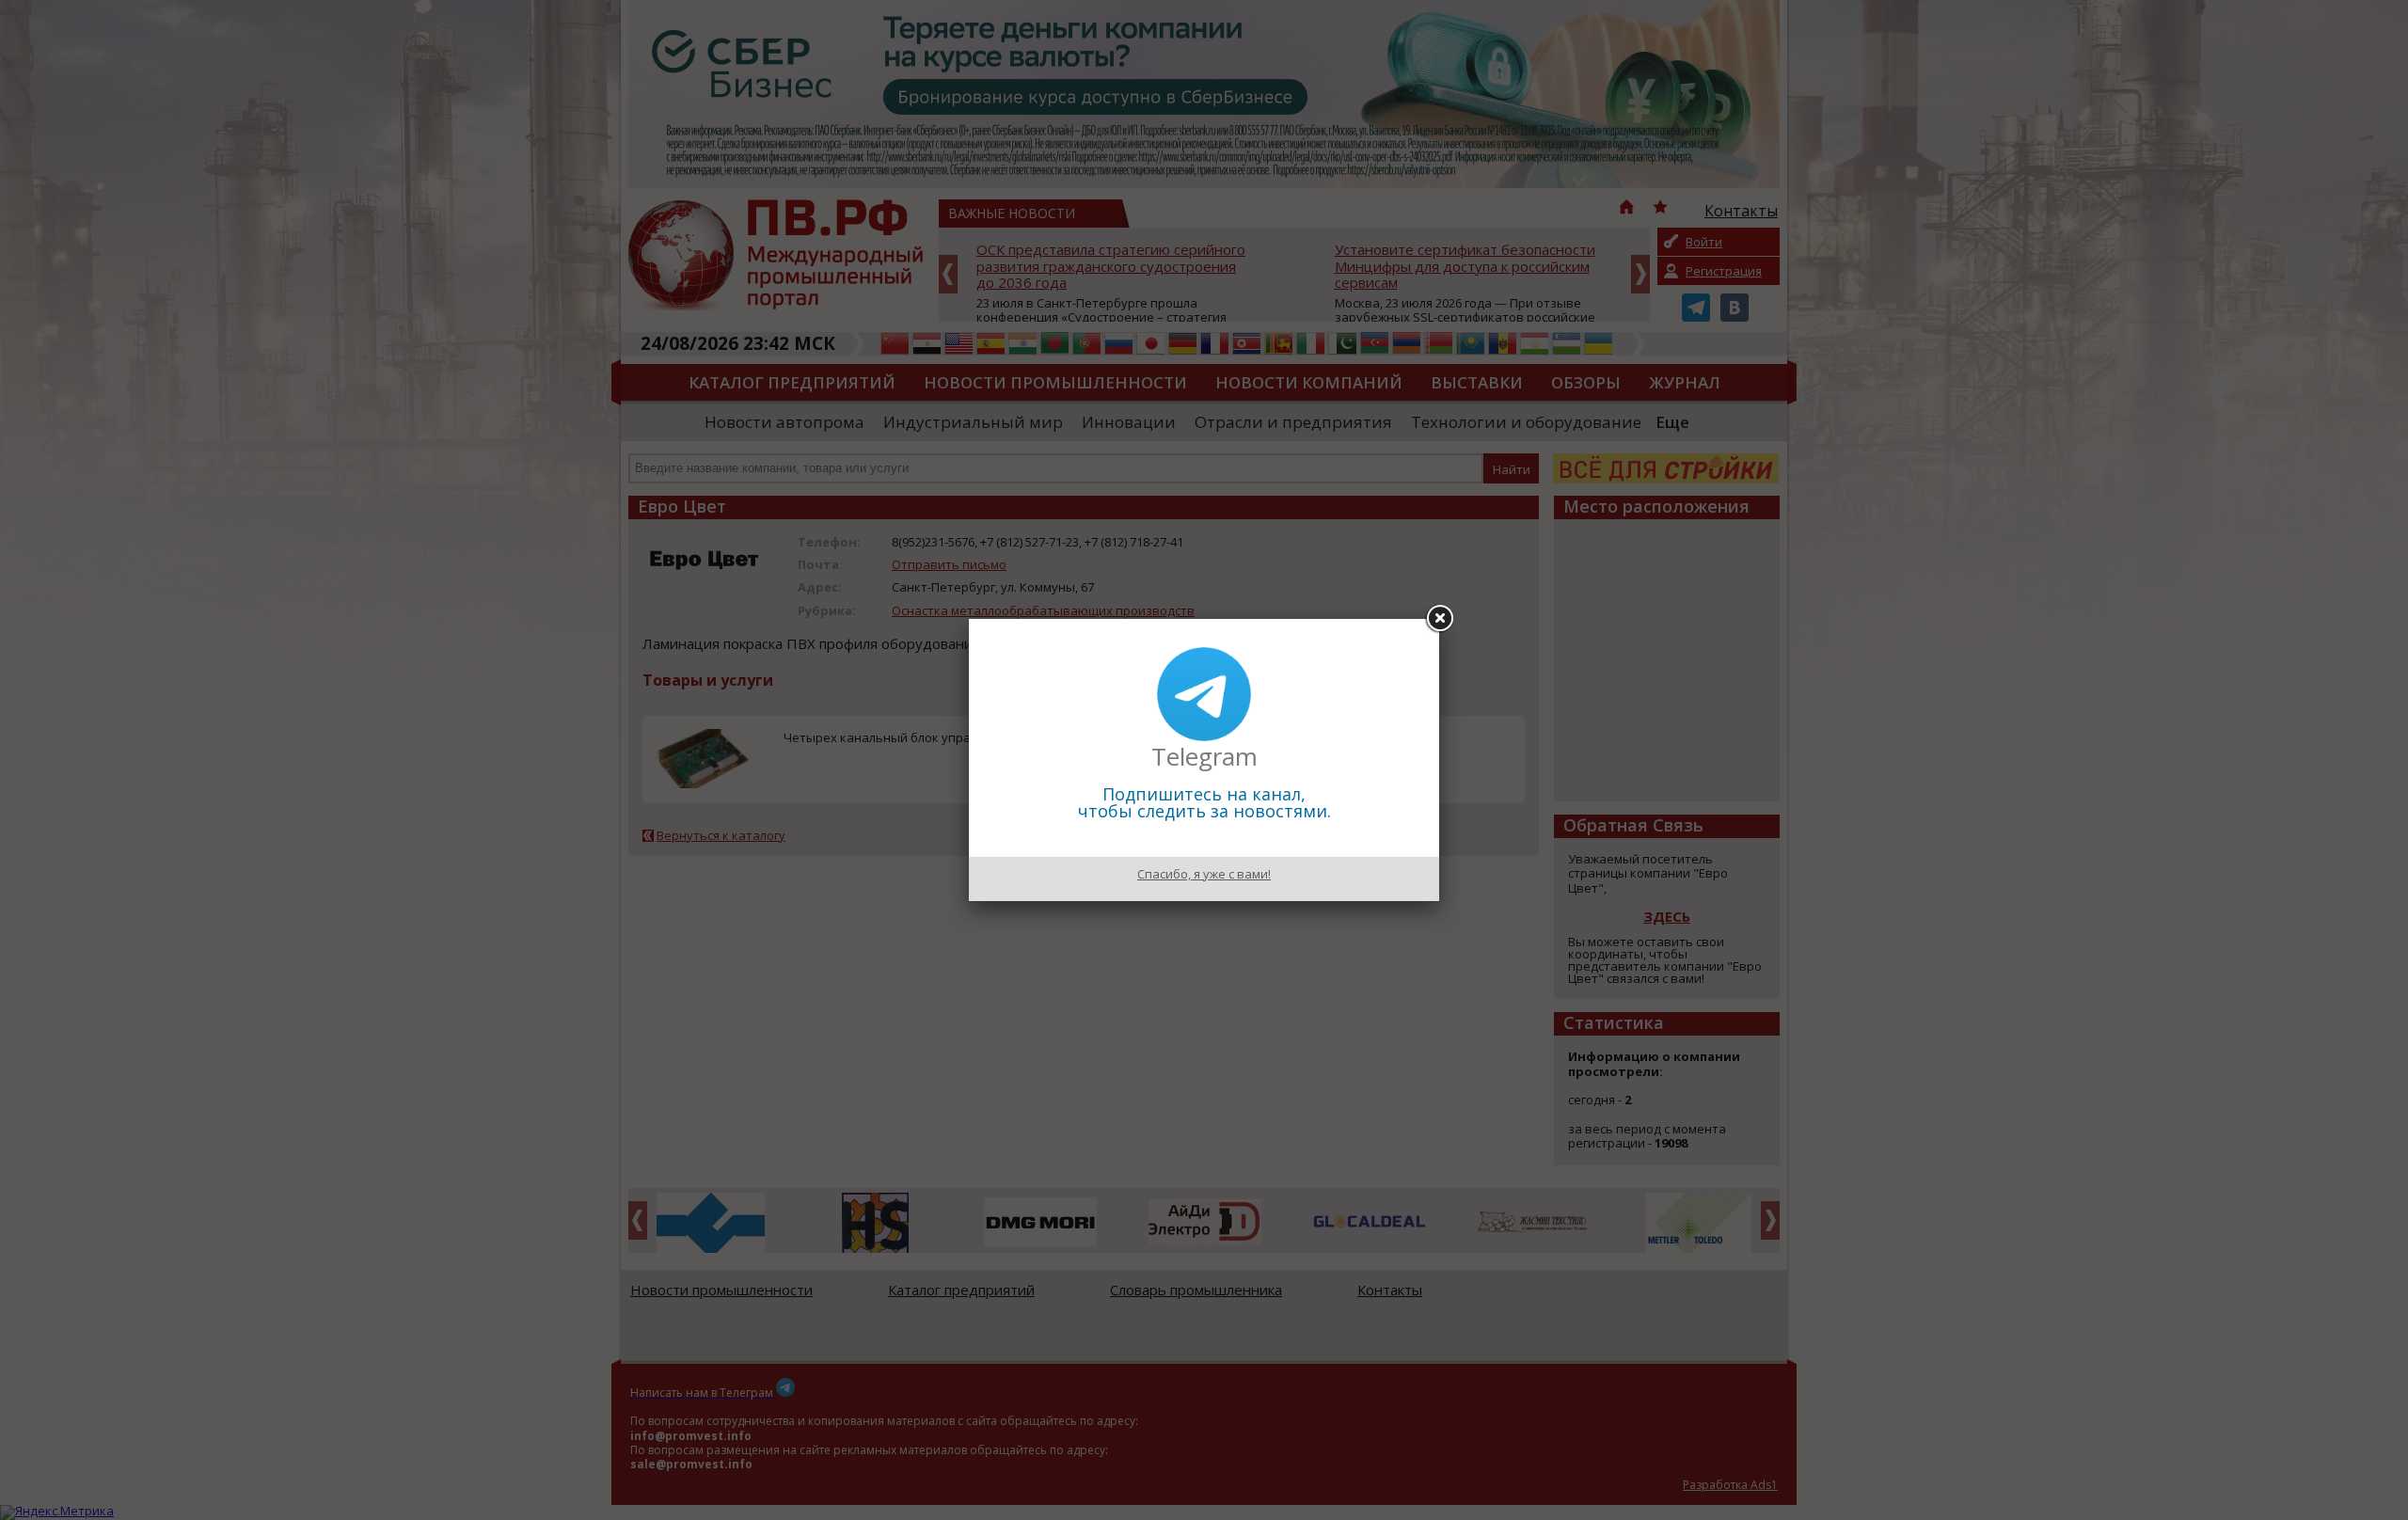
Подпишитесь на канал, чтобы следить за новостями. (1204, 802)
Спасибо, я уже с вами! (1204, 874)
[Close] (1439, 619)
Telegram (1204, 756)
